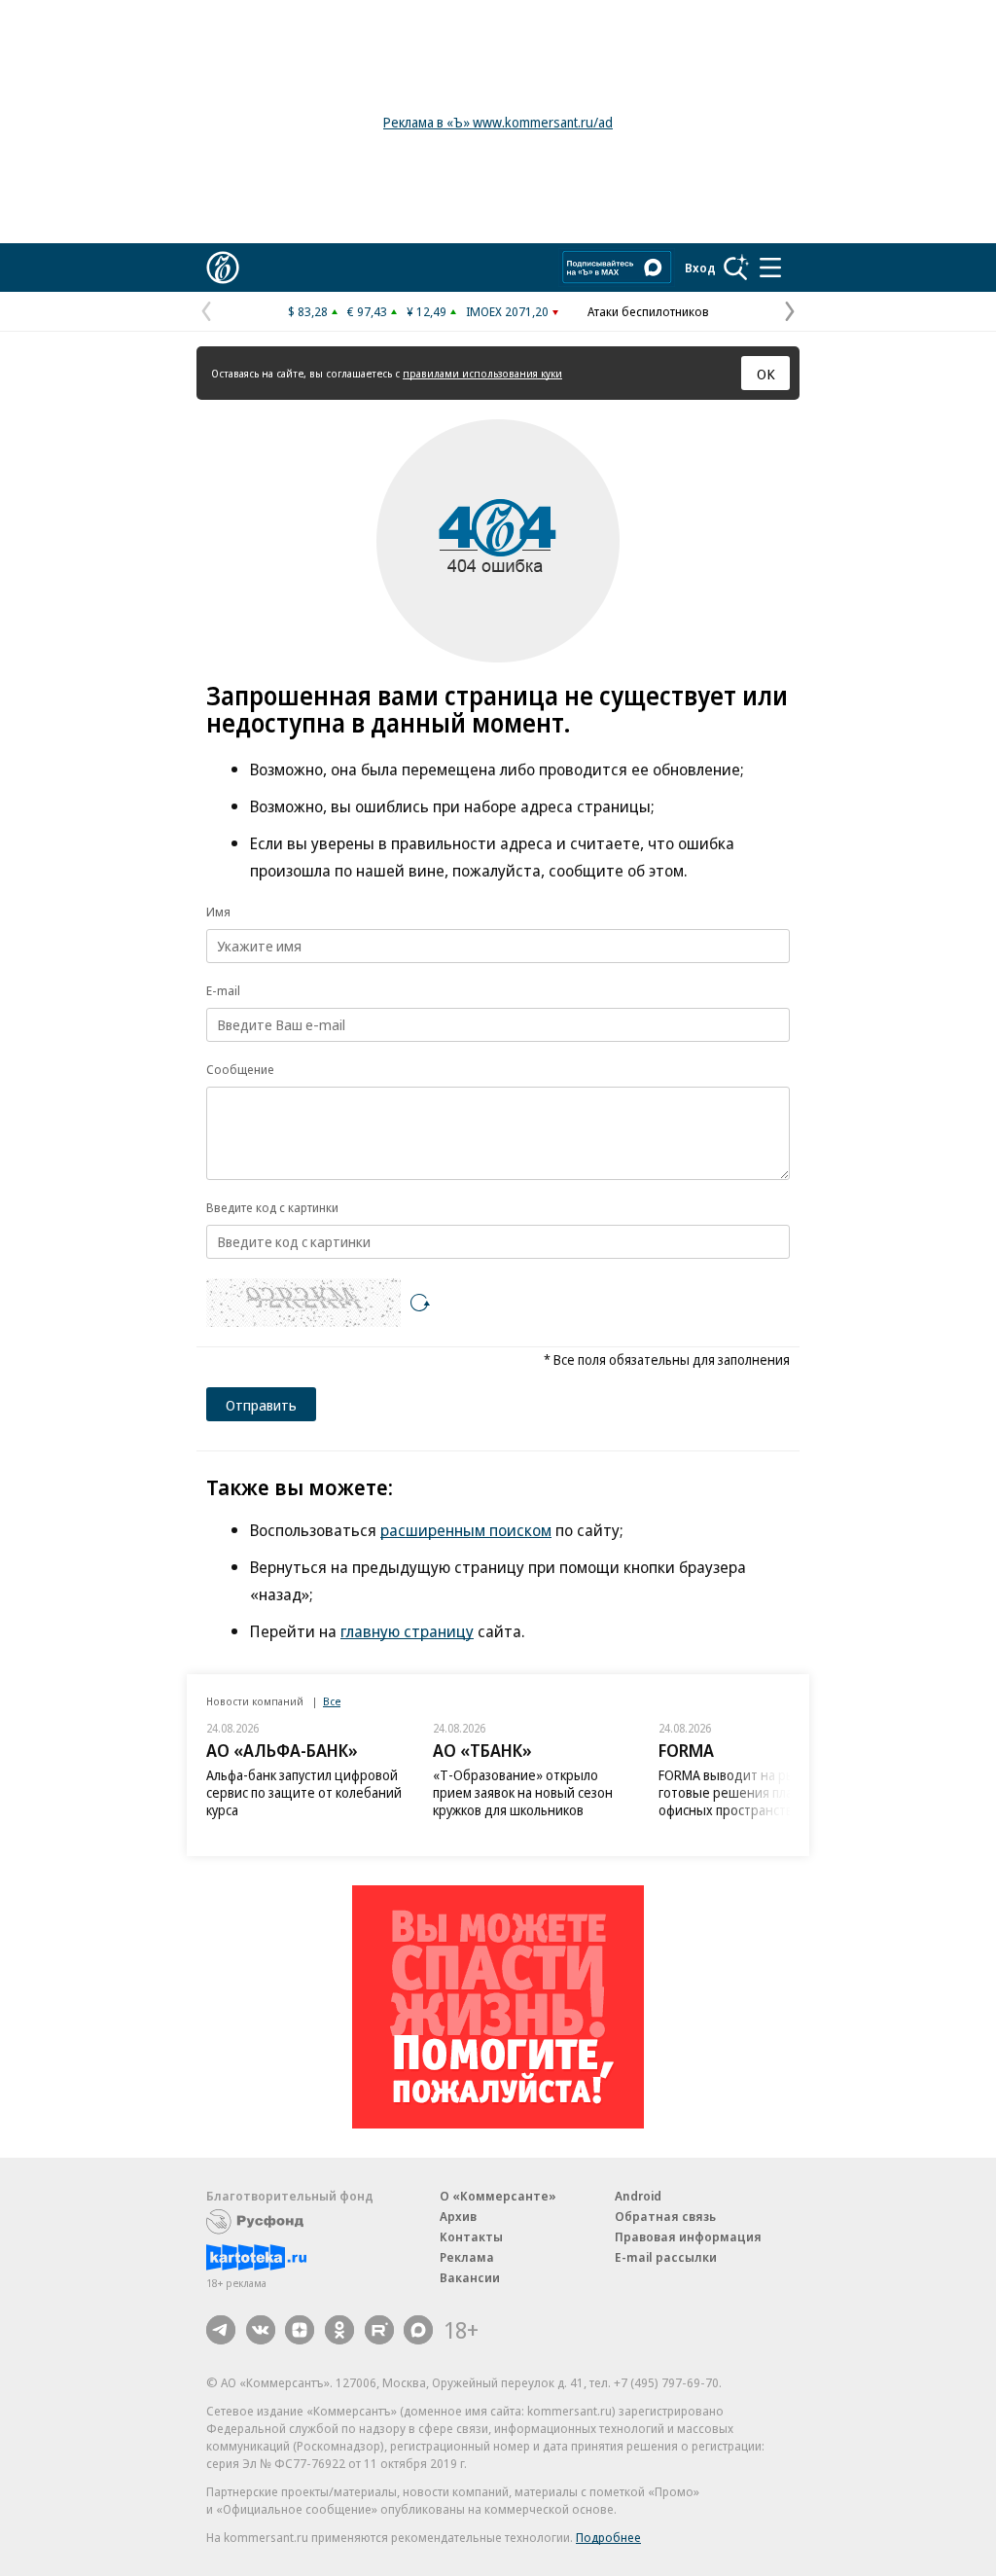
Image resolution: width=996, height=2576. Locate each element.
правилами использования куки (482, 373)
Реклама (467, 2257)
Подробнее (608, 2537)
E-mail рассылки (666, 2257)
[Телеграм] (221, 2330)
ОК (766, 374)
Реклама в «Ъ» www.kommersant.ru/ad (498, 122)
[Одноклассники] (339, 2330)
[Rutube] (379, 2330)
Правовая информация (688, 2236)
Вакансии (470, 2277)
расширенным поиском (466, 1530)
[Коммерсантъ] (223, 268)
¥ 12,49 (427, 311)
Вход (700, 268)
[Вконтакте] (261, 2330)
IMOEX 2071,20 (507, 311)
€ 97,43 (367, 311)
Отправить (261, 1405)
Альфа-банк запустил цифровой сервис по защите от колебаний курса (304, 1792)
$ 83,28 (308, 311)
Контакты (471, 2236)
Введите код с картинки (272, 1207)
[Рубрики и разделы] (770, 268)
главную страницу (407, 1631)
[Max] (418, 2330)
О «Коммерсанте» (498, 2196)
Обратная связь (665, 2216)
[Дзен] (300, 2330)
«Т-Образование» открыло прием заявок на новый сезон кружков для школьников (523, 1792)
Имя (218, 912)
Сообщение (240, 1069)
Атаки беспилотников (648, 311)
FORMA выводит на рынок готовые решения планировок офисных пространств (751, 1792)
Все (332, 1701)
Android (638, 2196)
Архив (458, 2216)
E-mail (223, 990)
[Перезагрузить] (420, 1303)
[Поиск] (736, 268)
